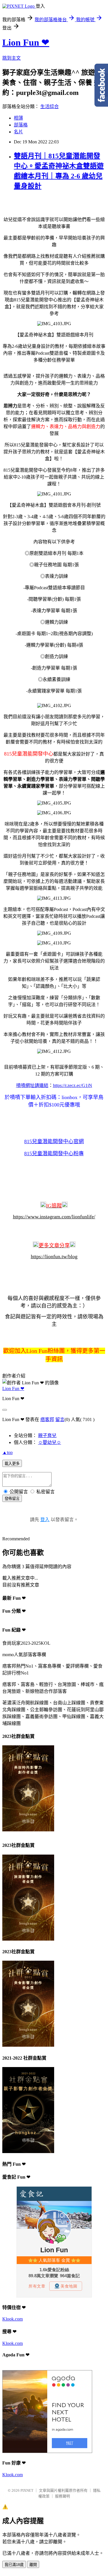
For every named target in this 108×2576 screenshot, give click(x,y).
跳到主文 (12, 58)
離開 (33, 2565)
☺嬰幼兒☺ (50, 1442)
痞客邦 (47, 1419)
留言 (60, 1419)
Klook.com (13, 2319)
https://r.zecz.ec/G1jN (73, 1085)
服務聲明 (62, 2496)
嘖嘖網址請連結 (32, 1085)
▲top (7, 1452)
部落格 (21, 125)
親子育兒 (47, 1436)
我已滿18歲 (14, 2565)
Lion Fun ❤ (26, 42)
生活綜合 (50, 107)
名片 (18, 132)
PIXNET (27, 2490)
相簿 (18, 118)
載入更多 (12, 1464)
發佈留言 (12, 1499)
